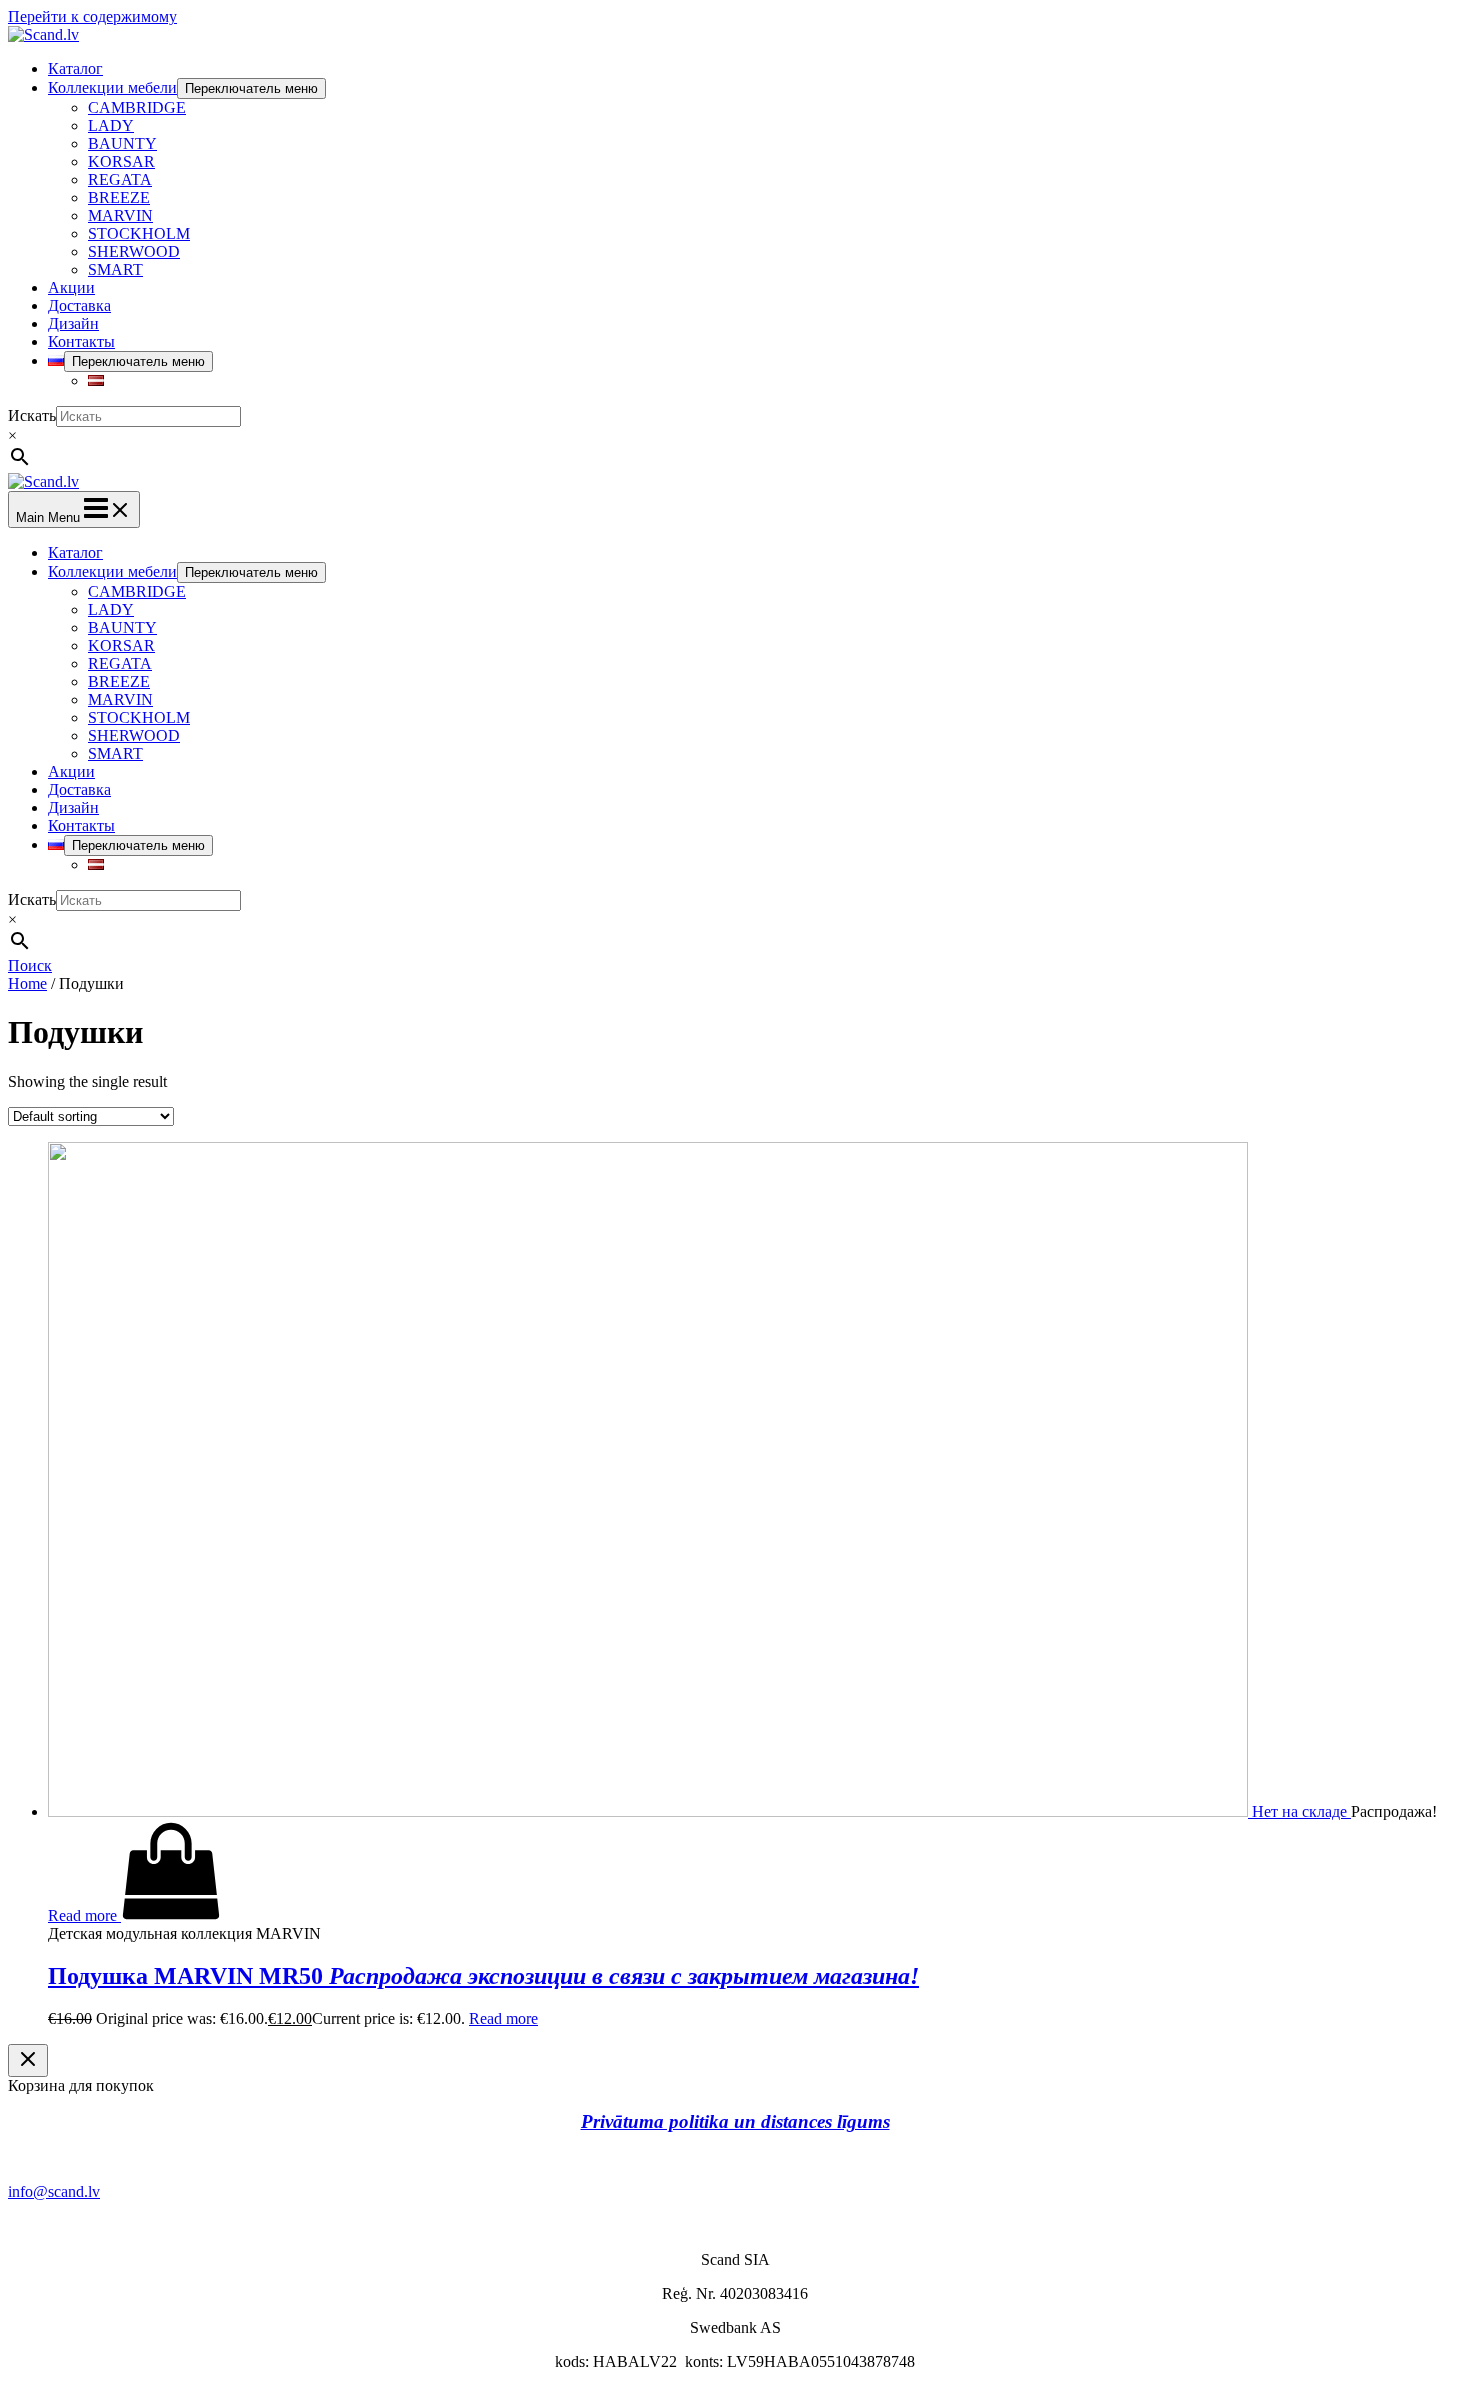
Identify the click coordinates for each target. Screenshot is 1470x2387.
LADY (111, 125)
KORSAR (121, 161)
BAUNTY (122, 143)
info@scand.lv (54, 2191)
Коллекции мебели (112, 87)
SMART (115, 269)
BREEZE (119, 197)
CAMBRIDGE (137, 107)
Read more (503, 2018)
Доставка (79, 305)
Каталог (75, 68)
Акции (71, 287)
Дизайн (73, 323)
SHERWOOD (134, 251)
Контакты (81, 341)
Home (27, 983)
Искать (32, 415)
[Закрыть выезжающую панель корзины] (28, 2060)
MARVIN (120, 215)
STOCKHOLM (139, 233)
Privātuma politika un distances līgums (735, 2121)
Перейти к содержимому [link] (92, 16)
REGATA (120, 179)
